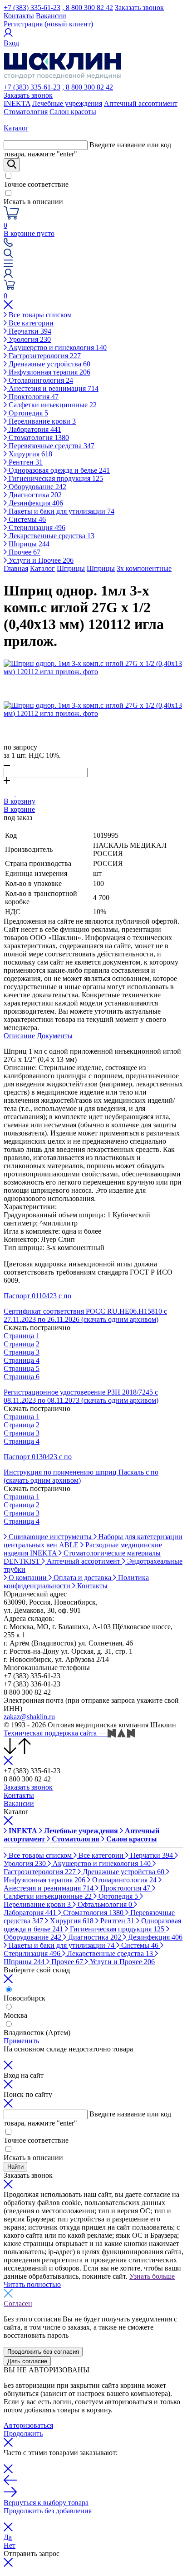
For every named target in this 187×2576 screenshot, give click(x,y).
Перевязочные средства (51, 446)
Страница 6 (22, 1377)
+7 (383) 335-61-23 (32, 8)
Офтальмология (104, 1904)
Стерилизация (36, 528)
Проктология (33, 397)
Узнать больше (152, 2276)
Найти (15, 2167)
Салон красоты (73, 112)
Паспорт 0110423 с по (37, 1296)
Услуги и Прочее (40, 560)
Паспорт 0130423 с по (38, 1457)
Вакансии (51, 16)
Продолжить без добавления (48, 2511)
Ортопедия (27, 413)
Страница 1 (22, 1336)
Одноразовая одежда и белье (58, 470)
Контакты (19, 16)
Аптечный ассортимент (141, 103)
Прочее (24, 552)
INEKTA (17, 103)
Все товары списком (39, 315)
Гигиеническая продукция (55, 478)
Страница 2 (22, 1344)
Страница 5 (22, 1368)
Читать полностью (32, 2284)
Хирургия (30, 454)
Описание (19, 1036)
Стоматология (26, 112)
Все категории (30, 323)
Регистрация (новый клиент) (48, 24)
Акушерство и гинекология (57, 348)
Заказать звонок (139, 8)
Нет (10, 2545)
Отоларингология (40, 380)
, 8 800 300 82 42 (88, 8)
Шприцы (28, 544)
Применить (21, 2041)
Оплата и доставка (82, 1578)
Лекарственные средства (51, 536)
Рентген (25, 462)
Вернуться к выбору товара (46, 2503)
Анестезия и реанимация (53, 388)
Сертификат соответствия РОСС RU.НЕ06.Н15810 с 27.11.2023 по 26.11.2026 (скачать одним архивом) (85, 1315)
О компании (28, 1578)
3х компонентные (144, 568)
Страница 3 (22, 1352)
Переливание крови (41, 421)
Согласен (18, 2303)
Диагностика (34, 495)
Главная (16, 568)
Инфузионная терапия (49, 372)
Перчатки (29, 331)
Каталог (42, 568)
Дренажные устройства (49, 364)
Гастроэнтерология (44, 356)
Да (8, 2537)
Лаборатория (34, 429)
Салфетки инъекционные (52, 405)
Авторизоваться (28, 2425)
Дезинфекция (35, 503)
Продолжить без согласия (43, 2352)
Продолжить (23, 2433)
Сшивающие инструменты (50, 1537)
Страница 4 (22, 1360)
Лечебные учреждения (67, 103)
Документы (55, 1036)
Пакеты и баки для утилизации (61, 511)
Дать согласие (27, 2361)
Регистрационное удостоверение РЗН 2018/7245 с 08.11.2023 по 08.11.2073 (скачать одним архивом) (81, 1396)
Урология (29, 339)
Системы (26, 519)
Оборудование (37, 487)
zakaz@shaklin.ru (29, 1717)
